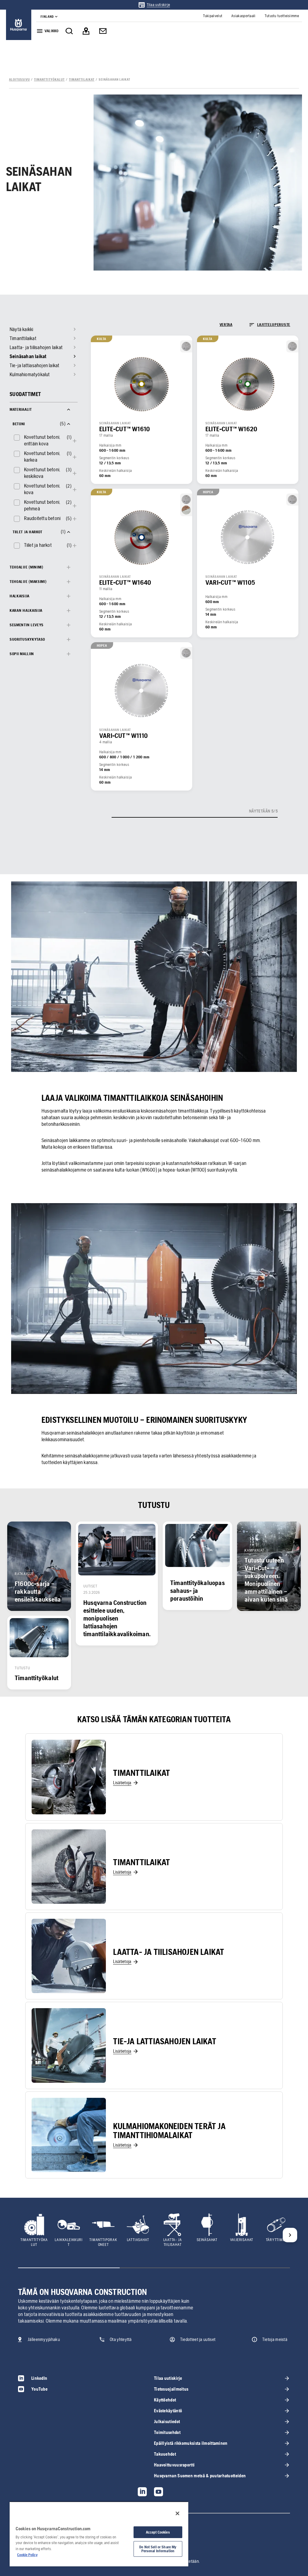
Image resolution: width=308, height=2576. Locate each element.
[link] (154, 5)
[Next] (290, 2235)
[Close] (177, 2513)
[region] (99, 2534)
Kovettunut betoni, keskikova (42, 473)
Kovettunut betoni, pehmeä (42, 505)
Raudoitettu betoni (42, 518)
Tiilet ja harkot (38, 545)
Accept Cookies (158, 2532)
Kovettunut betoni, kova (42, 489)
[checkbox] (39, 440)
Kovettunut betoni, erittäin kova (42, 440)
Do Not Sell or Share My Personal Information (158, 2549)
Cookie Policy (27, 2555)
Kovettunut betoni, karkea (42, 457)
